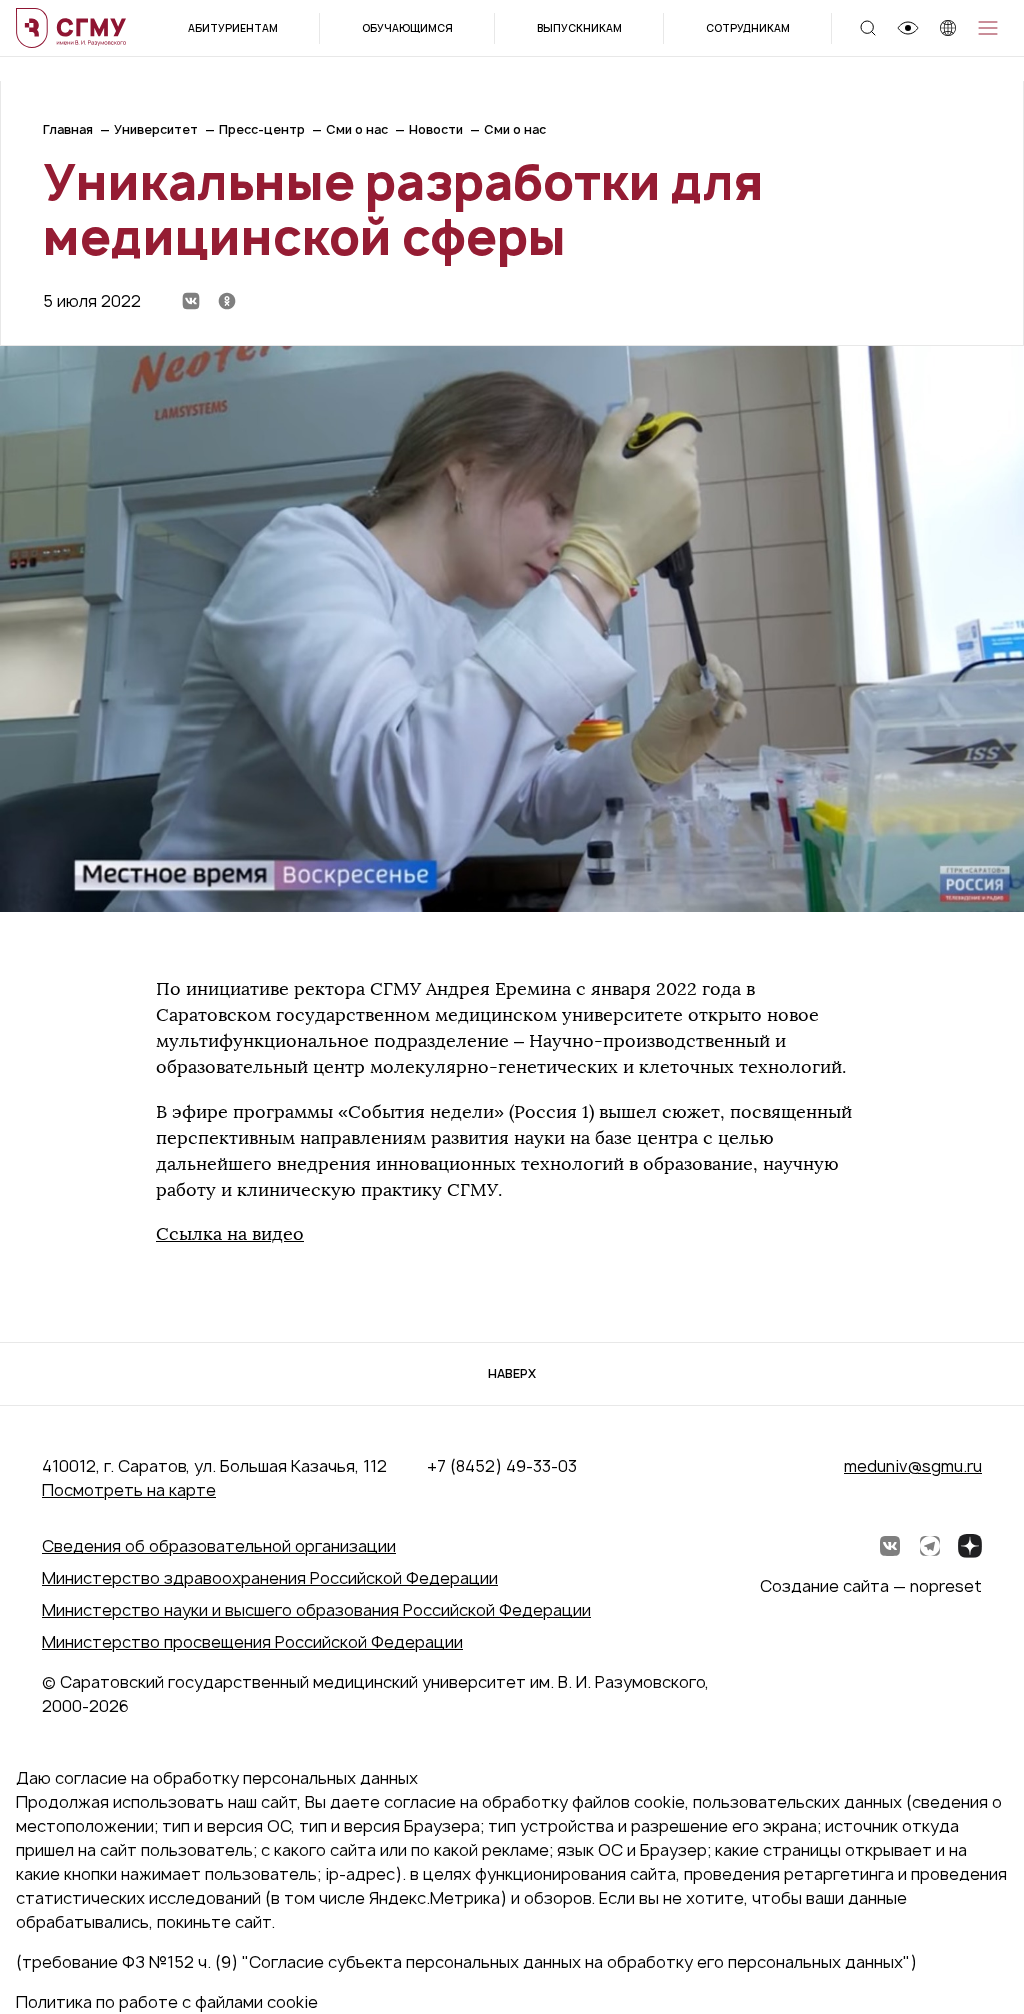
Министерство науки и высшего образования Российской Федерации (316, 1610)
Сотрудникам (748, 28)
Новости (436, 129)
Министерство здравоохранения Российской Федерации (270, 1578)
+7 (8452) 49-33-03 (502, 1466)
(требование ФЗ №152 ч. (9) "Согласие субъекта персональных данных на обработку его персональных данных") (466, 1962)
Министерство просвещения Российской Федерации (252, 1642)
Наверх (512, 1373)
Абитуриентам (233, 28)
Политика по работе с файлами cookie (167, 2002)
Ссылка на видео (230, 1234)
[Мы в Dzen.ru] (970, 1546)
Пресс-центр (262, 129)
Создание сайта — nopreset (871, 1586)
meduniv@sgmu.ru (913, 1466)
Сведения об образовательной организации (219, 1546)
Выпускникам (579, 28)
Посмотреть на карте (129, 1490)
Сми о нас (357, 129)
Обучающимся (407, 28)
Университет (156, 129)
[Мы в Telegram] (930, 1546)
